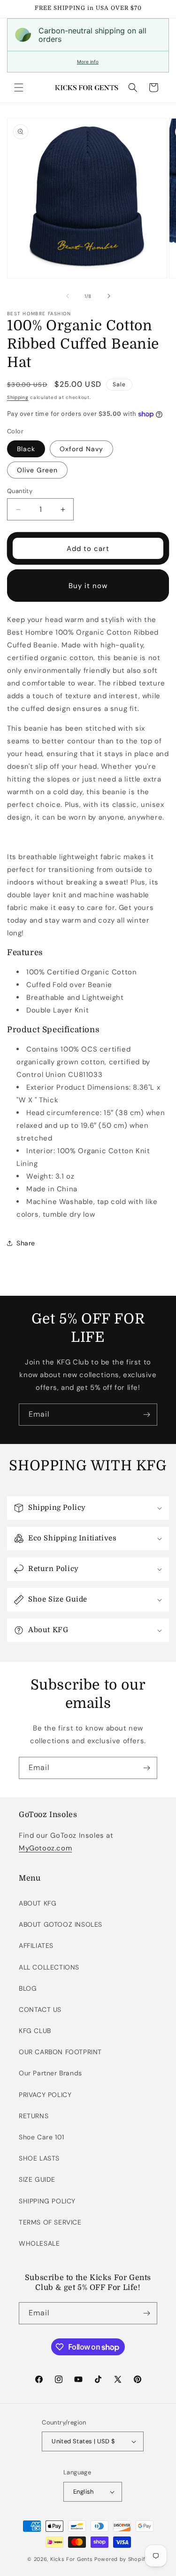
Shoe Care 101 (42, 2137)
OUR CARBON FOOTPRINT (60, 2052)
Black (26, 449)
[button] (19, 88)
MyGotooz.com (45, 1848)
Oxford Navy (81, 449)
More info (88, 62)
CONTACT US (40, 2010)
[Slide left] (68, 296)
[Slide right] (109, 296)
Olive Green (37, 470)
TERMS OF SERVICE (50, 2222)
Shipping (18, 397)
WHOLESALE (39, 2243)
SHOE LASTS (39, 2158)
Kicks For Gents (72, 2559)
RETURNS (34, 2116)
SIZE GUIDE (37, 2179)
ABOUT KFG (38, 1903)
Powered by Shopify (122, 2559)
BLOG (28, 1988)
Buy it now (88, 586)
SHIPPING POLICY (47, 2201)
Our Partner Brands (50, 2073)
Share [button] (26, 1243)
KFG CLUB (35, 2031)
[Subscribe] (146, 1415)
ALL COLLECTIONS (49, 1967)
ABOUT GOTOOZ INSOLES (61, 1924)
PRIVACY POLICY (45, 2095)
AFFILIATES (36, 1946)
